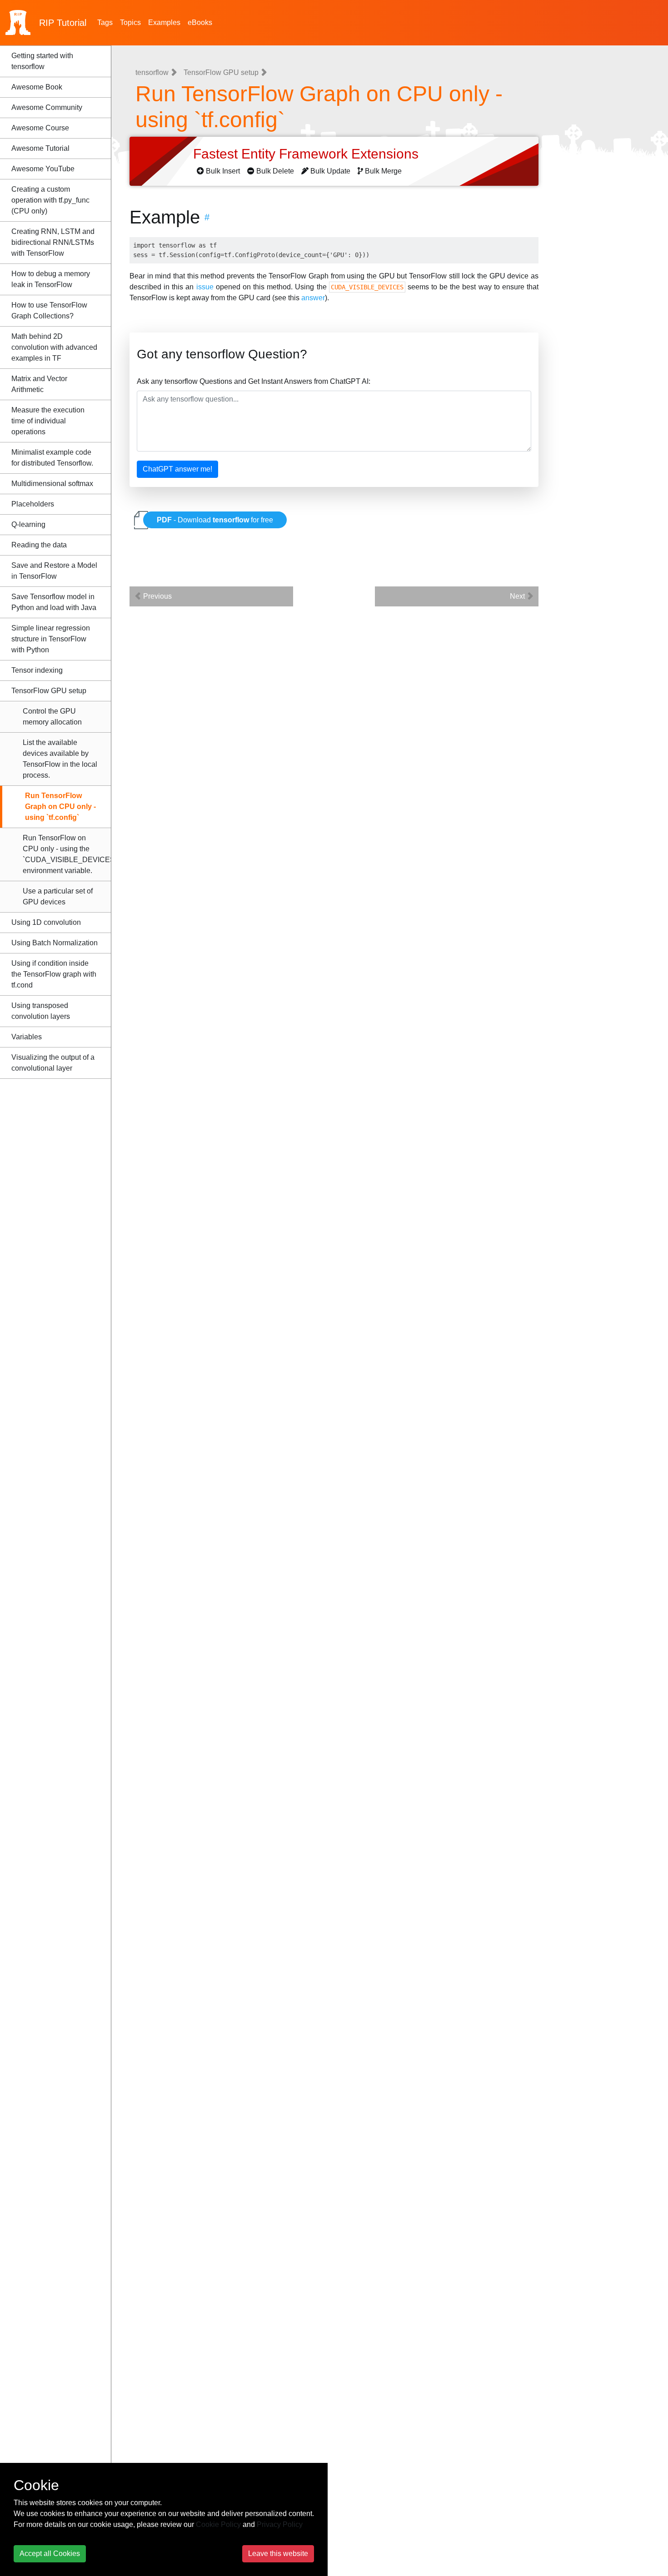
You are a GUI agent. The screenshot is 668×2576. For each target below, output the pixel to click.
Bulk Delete (275, 171)
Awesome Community (47, 107)
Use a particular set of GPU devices (58, 896)
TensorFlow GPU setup (49, 691)
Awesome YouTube (43, 169)
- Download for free (215, 520)
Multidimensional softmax (52, 484)
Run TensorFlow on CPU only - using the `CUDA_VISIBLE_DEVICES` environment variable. (67, 854)
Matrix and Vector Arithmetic (39, 384)
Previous (157, 596)
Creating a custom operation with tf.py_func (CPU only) (50, 200)
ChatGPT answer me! (177, 469)
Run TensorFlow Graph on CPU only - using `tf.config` (60, 807)
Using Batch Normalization (55, 943)
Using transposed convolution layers (41, 1011)
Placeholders (33, 504)
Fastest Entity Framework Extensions (308, 154)
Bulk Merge (383, 171)
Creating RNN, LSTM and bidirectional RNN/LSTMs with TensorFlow (53, 242)
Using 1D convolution (46, 922)
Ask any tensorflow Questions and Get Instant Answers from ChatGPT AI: (254, 381)
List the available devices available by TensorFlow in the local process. (60, 759)
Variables (27, 1037)
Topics (130, 22)
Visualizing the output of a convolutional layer (53, 1063)
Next (518, 596)
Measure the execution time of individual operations (48, 421)
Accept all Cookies (50, 2554)
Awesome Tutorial (40, 148)
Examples (164, 22)
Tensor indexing (37, 670)
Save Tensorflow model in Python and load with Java (54, 602)
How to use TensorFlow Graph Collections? (49, 310)
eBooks (200, 22)
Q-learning (28, 524)
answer (313, 298)
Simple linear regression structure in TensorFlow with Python (51, 639)
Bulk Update (330, 171)
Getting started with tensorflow (42, 61)
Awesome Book (37, 87)
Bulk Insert (223, 171)
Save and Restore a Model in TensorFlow (54, 571)
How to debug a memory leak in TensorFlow (51, 279)
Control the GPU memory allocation (52, 717)
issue (205, 287)
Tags (105, 22)
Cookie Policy (218, 2524)
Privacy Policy (280, 2524)
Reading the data (39, 545)
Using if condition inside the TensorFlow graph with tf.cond (54, 974)
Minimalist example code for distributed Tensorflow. (52, 458)
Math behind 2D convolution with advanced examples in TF (54, 347)
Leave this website (278, 2554)
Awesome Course (40, 128)
